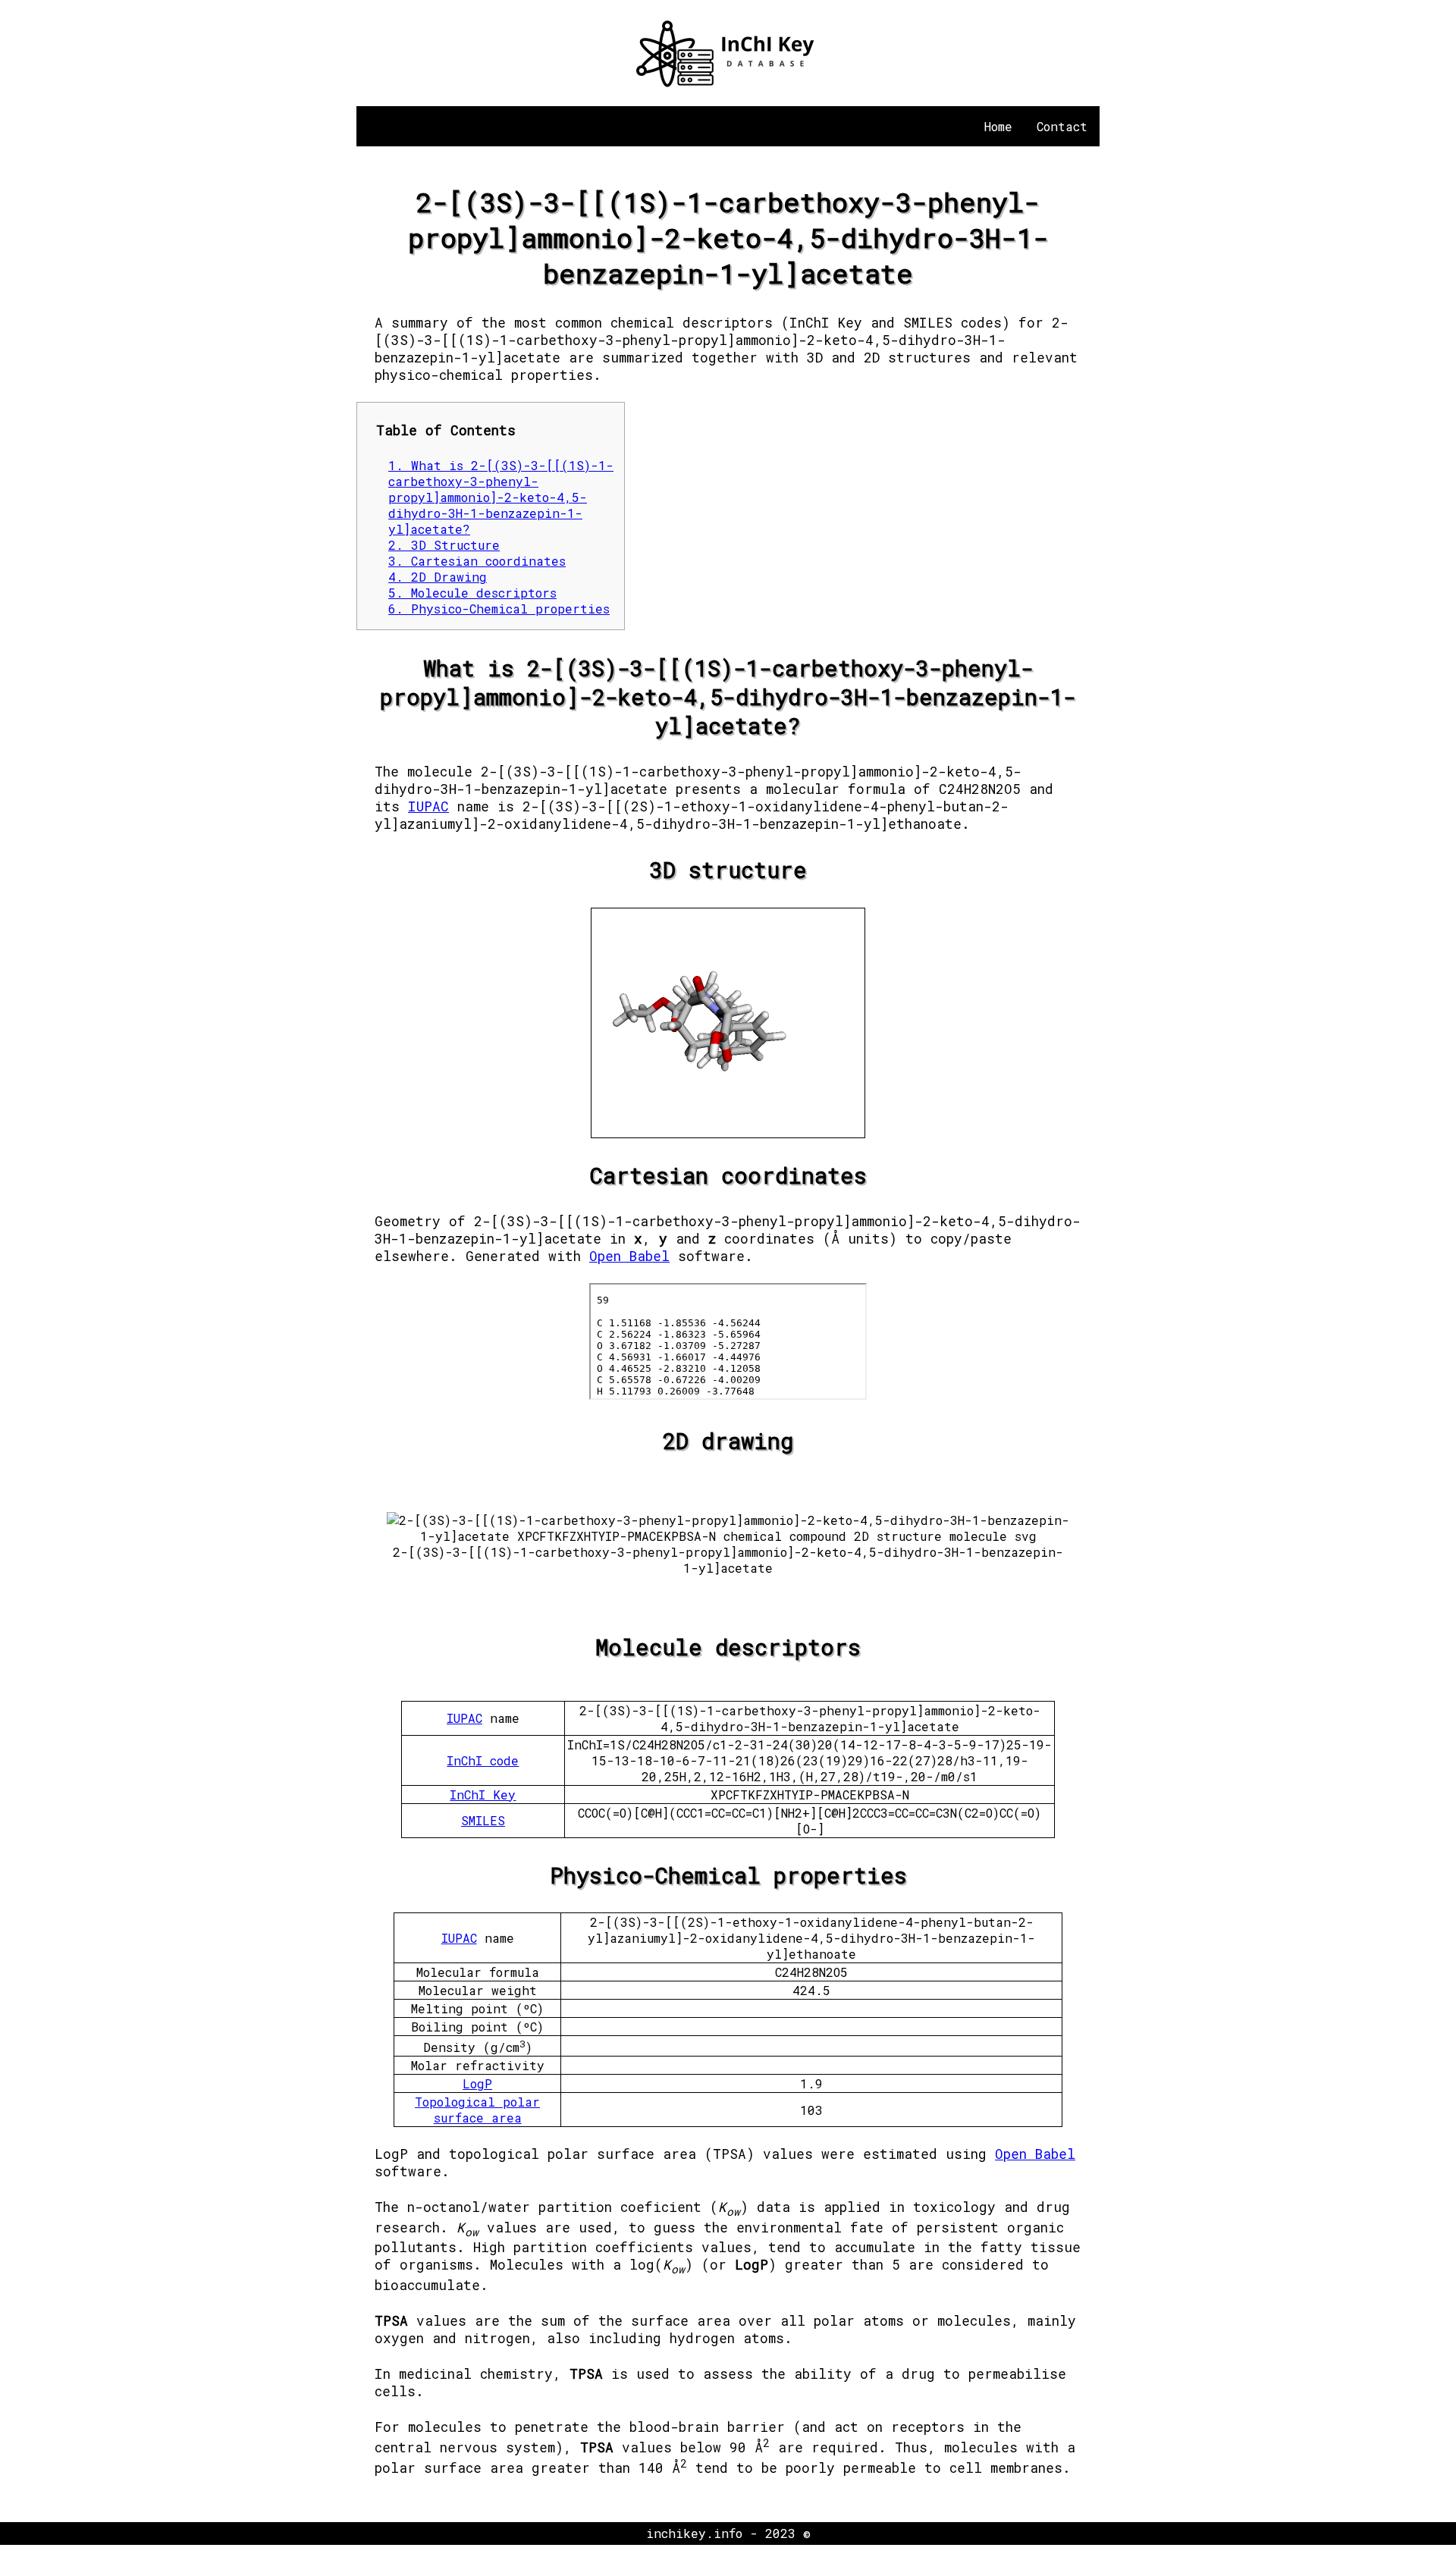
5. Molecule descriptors (472, 593)
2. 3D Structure (444, 545)
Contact (1062, 126)
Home (998, 126)
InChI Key (483, 1795)
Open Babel (629, 1256)
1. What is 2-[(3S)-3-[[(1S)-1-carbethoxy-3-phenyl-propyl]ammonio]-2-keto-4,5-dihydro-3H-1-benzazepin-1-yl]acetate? (501, 497)
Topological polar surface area (477, 2110)
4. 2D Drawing (438, 577)
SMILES (483, 1820)
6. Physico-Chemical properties (499, 609)
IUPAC (428, 806)
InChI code (483, 1760)
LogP (477, 2083)
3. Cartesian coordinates (477, 561)
